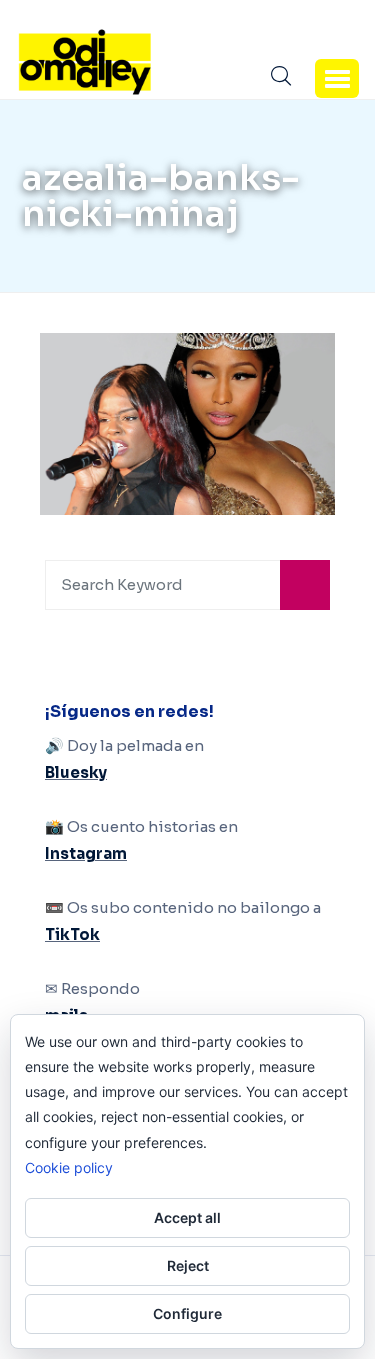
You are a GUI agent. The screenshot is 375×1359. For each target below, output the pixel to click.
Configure (187, 1313)
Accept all (187, 1217)
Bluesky (76, 772)
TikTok (72, 934)
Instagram (86, 853)
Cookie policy (69, 1167)
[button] (337, 78)
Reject (188, 1265)
